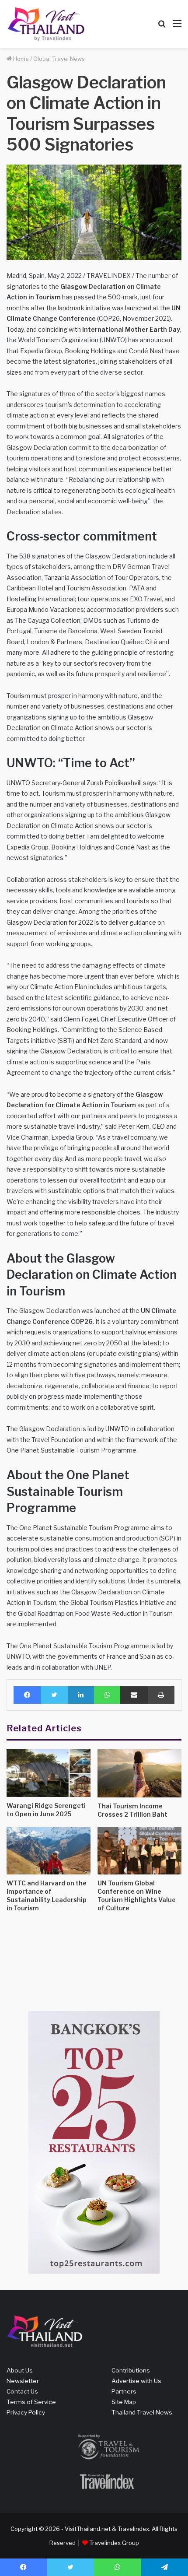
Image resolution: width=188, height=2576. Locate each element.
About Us (20, 2370)
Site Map (124, 2402)
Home (20, 59)
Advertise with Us (136, 2381)
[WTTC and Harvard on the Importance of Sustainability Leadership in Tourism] (49, 1851)
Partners (124, 2391)
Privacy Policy (26, 2412)
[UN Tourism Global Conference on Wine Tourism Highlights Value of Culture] (139, 1851)
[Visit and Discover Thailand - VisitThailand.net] (46, 24)
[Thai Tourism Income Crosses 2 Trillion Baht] (139, 1773)
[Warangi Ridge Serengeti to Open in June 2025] (49, 1773)
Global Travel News (59, 59)
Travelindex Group (114, 2543)
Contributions (131, 2370)
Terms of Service (31, 2402)
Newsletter (23, 2381)
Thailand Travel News (142, 2412)
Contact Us (22, 2391)
